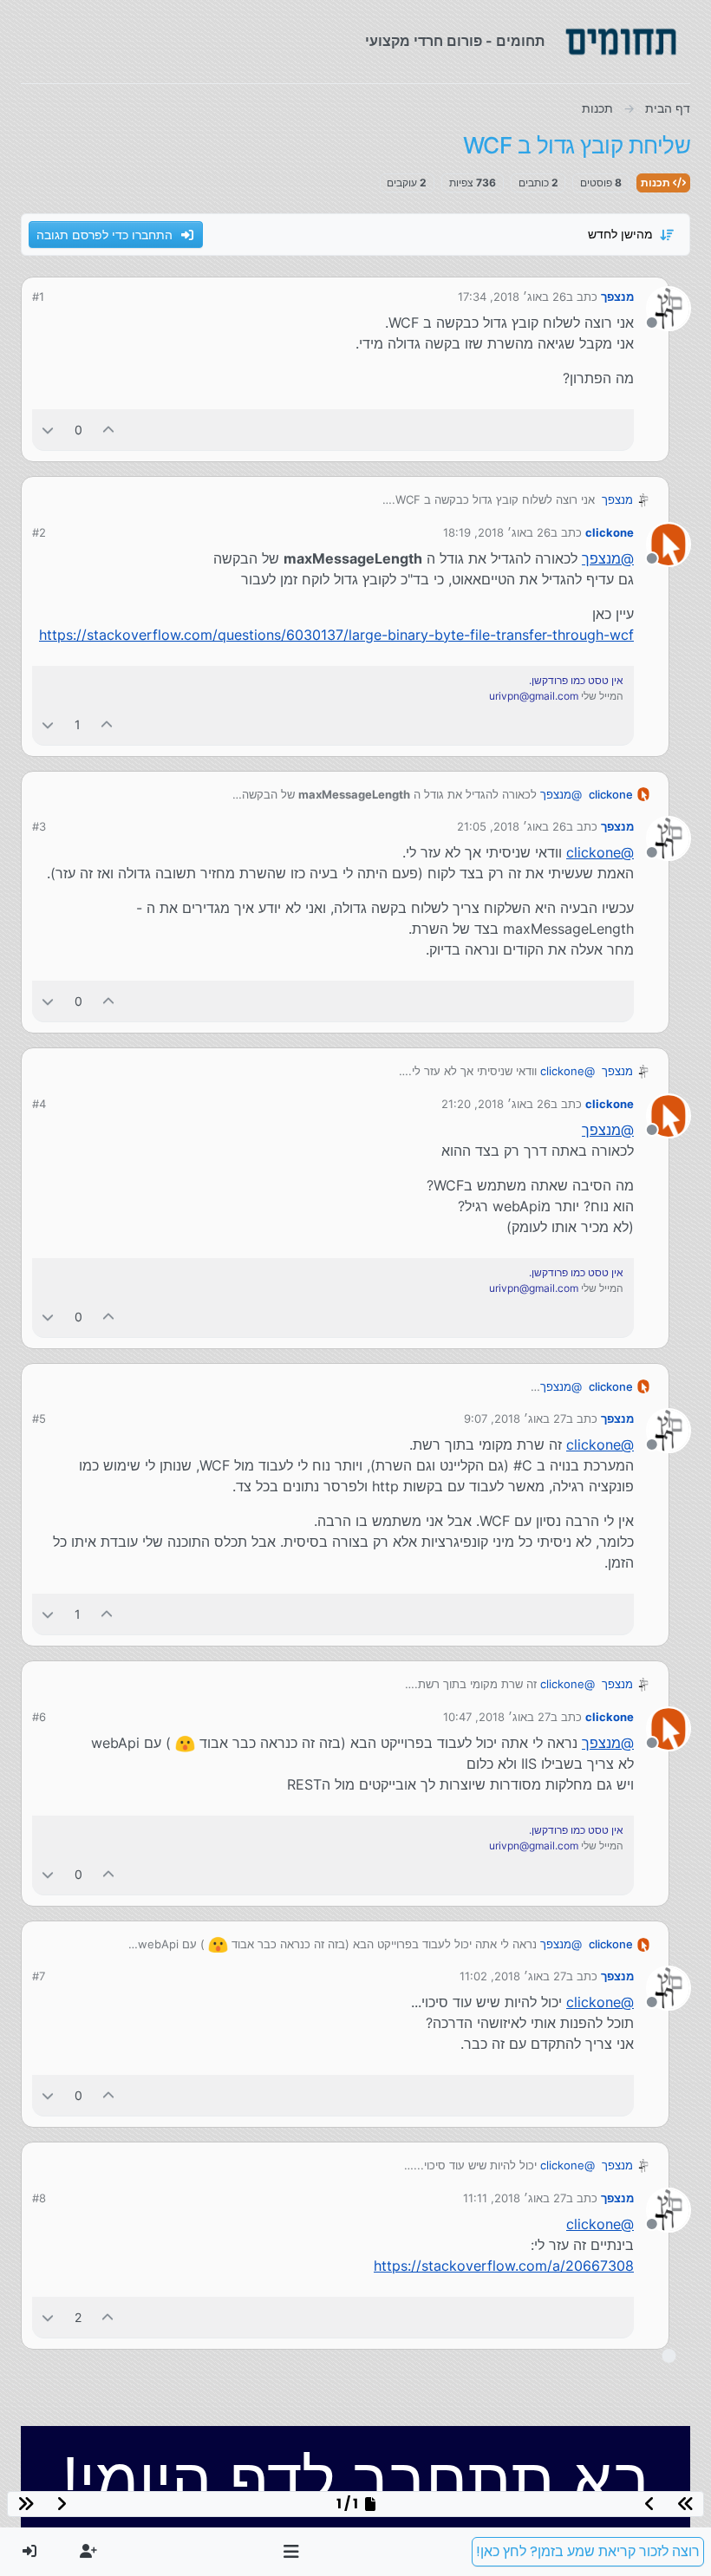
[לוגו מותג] (621, 42)
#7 (39, 1976)
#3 (39, 826)
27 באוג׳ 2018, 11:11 (515, 2198)
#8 (39, 2198)
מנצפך (617, 297)
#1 (38, 297)
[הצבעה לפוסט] (109, 430)
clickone (610, 532)
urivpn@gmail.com (534, 696)
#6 (39, 1717)
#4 (39, 1104)
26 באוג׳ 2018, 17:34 (512, 297)
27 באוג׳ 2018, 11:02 (513, 1976)
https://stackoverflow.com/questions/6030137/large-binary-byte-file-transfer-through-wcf (336, 635)
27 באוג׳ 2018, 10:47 (497, 1717)
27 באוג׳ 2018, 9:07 (515, 1418)
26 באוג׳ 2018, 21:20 (496, 1104)
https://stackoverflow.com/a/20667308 (504, 2266)
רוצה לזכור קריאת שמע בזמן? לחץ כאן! (588, 2551)
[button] (292, 2552)
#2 (39, 532)
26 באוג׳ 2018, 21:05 (512, 826)
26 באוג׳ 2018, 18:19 (497, 532)
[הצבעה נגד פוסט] (48, 430)
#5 (39, 1418)
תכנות (657, 183)
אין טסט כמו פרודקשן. (576, 680)
